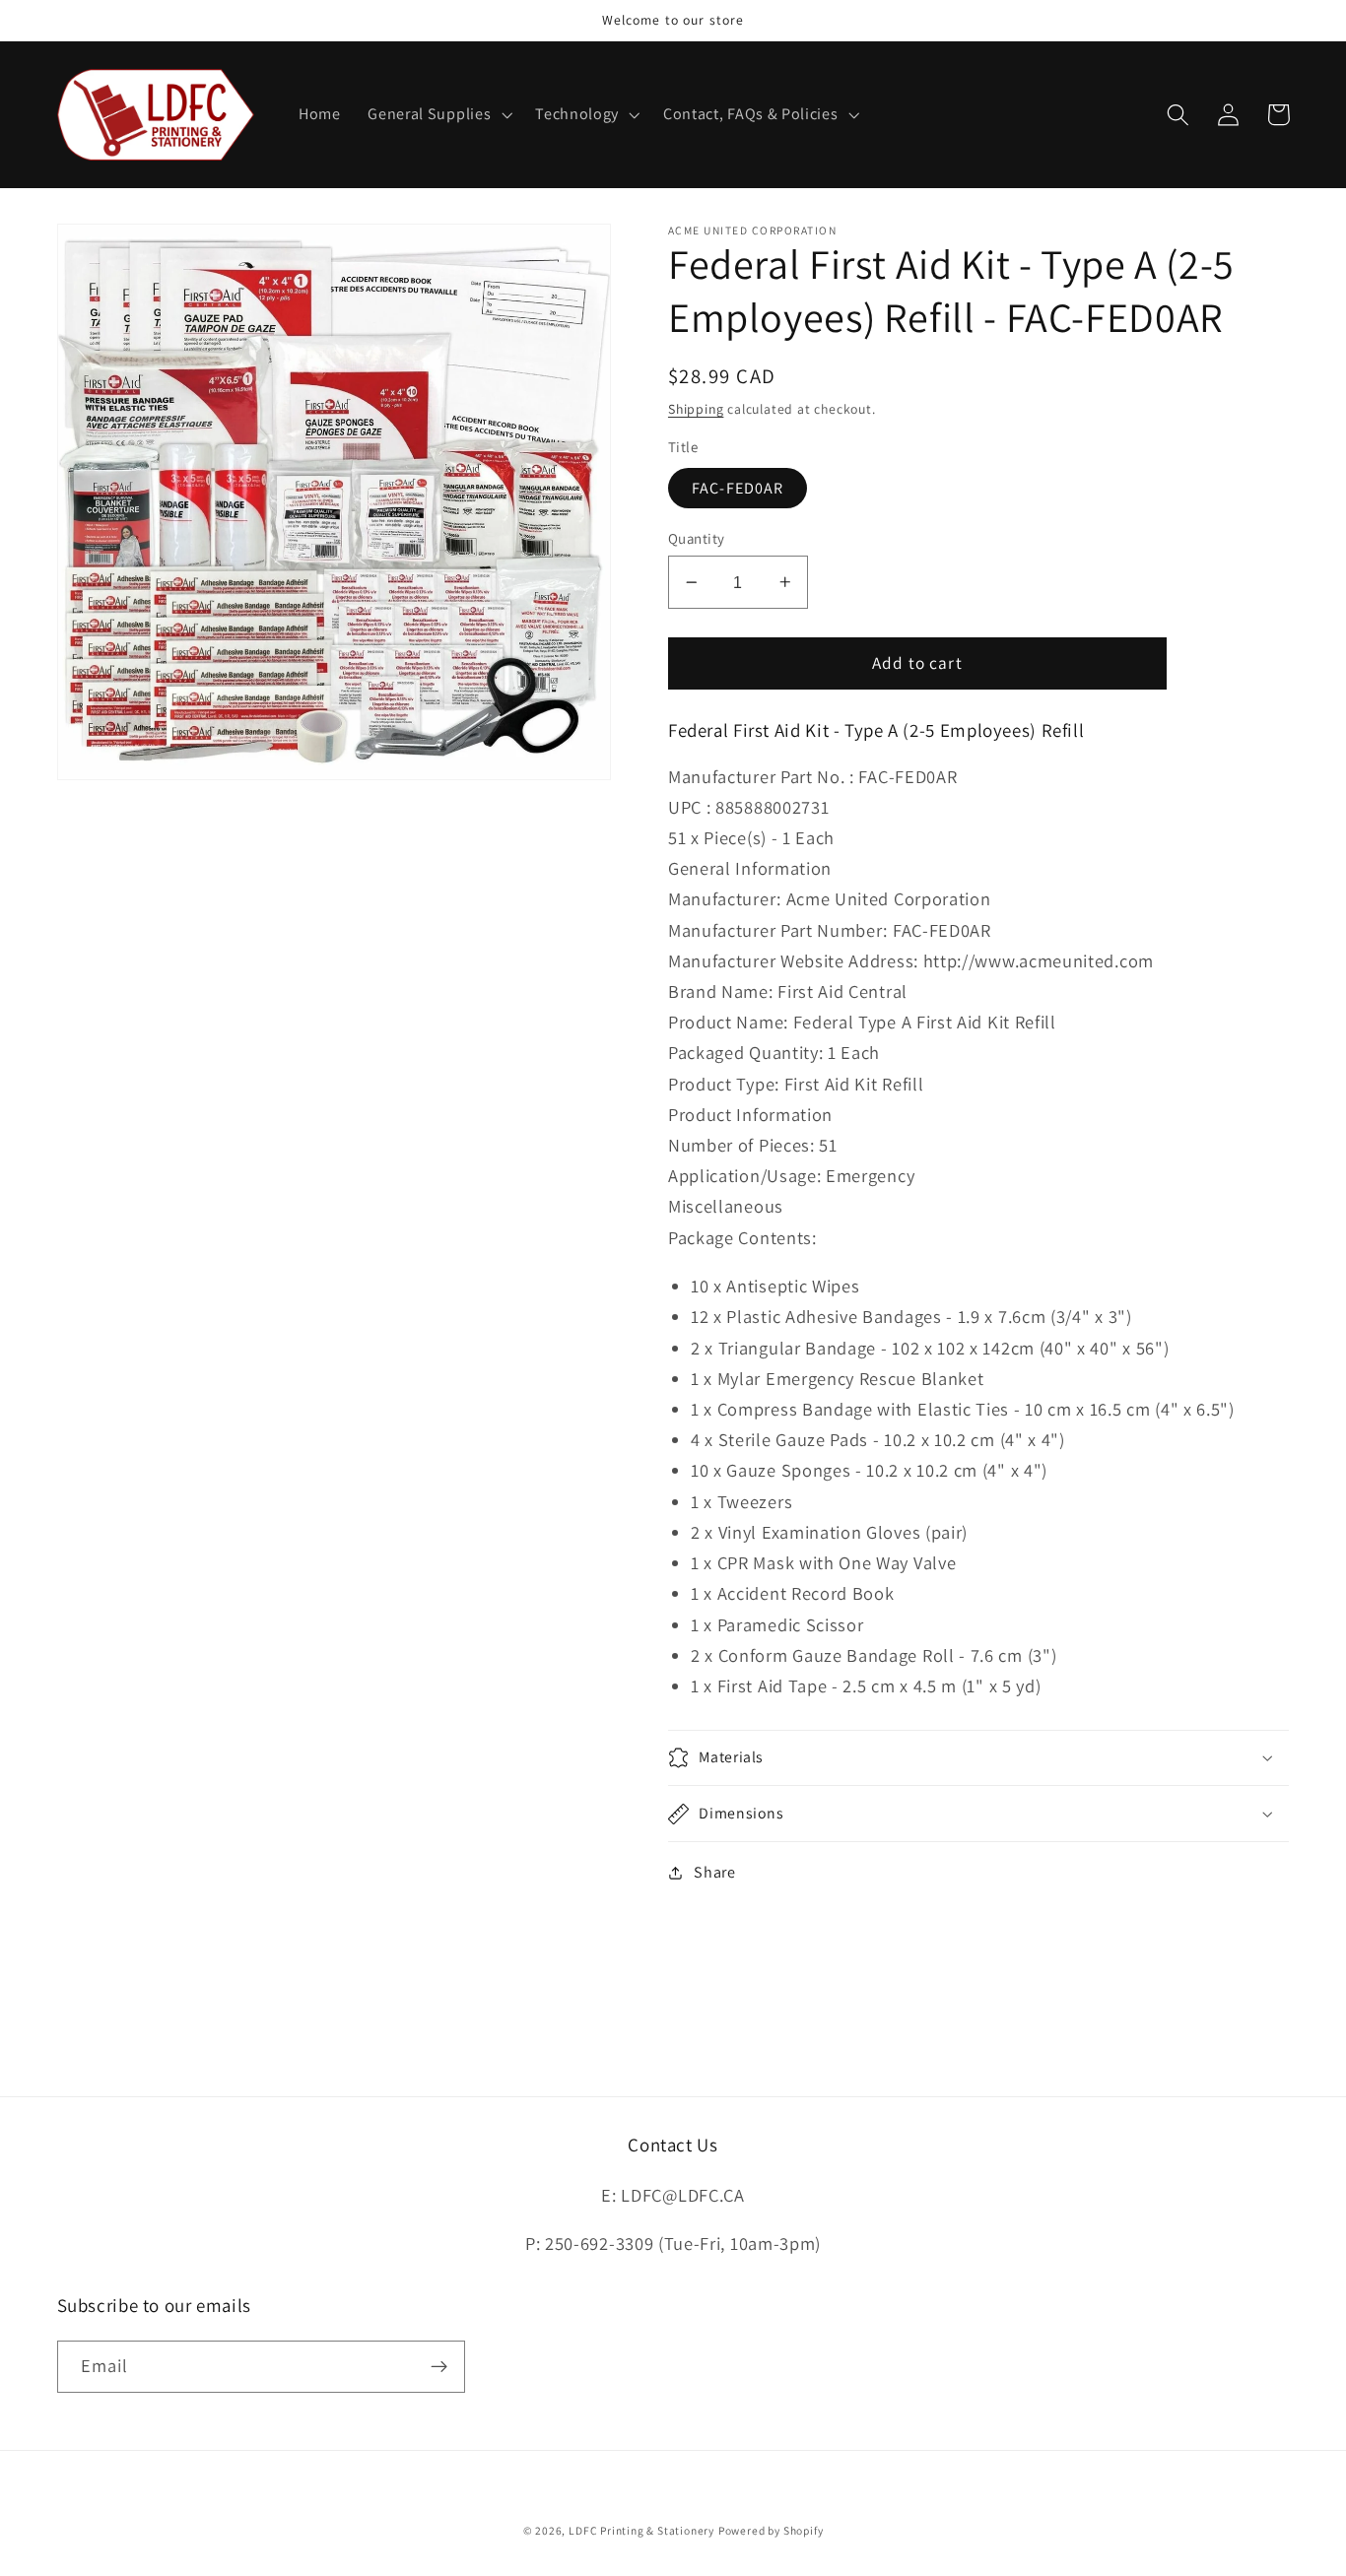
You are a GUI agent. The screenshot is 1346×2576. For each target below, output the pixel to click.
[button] (437, 115)
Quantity (697, 538)
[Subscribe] (439, 2367)
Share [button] (714, 1872)
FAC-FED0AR (738, 488)
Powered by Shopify (771, 2530)
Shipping (696, 409)
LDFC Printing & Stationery (641, 2530)
